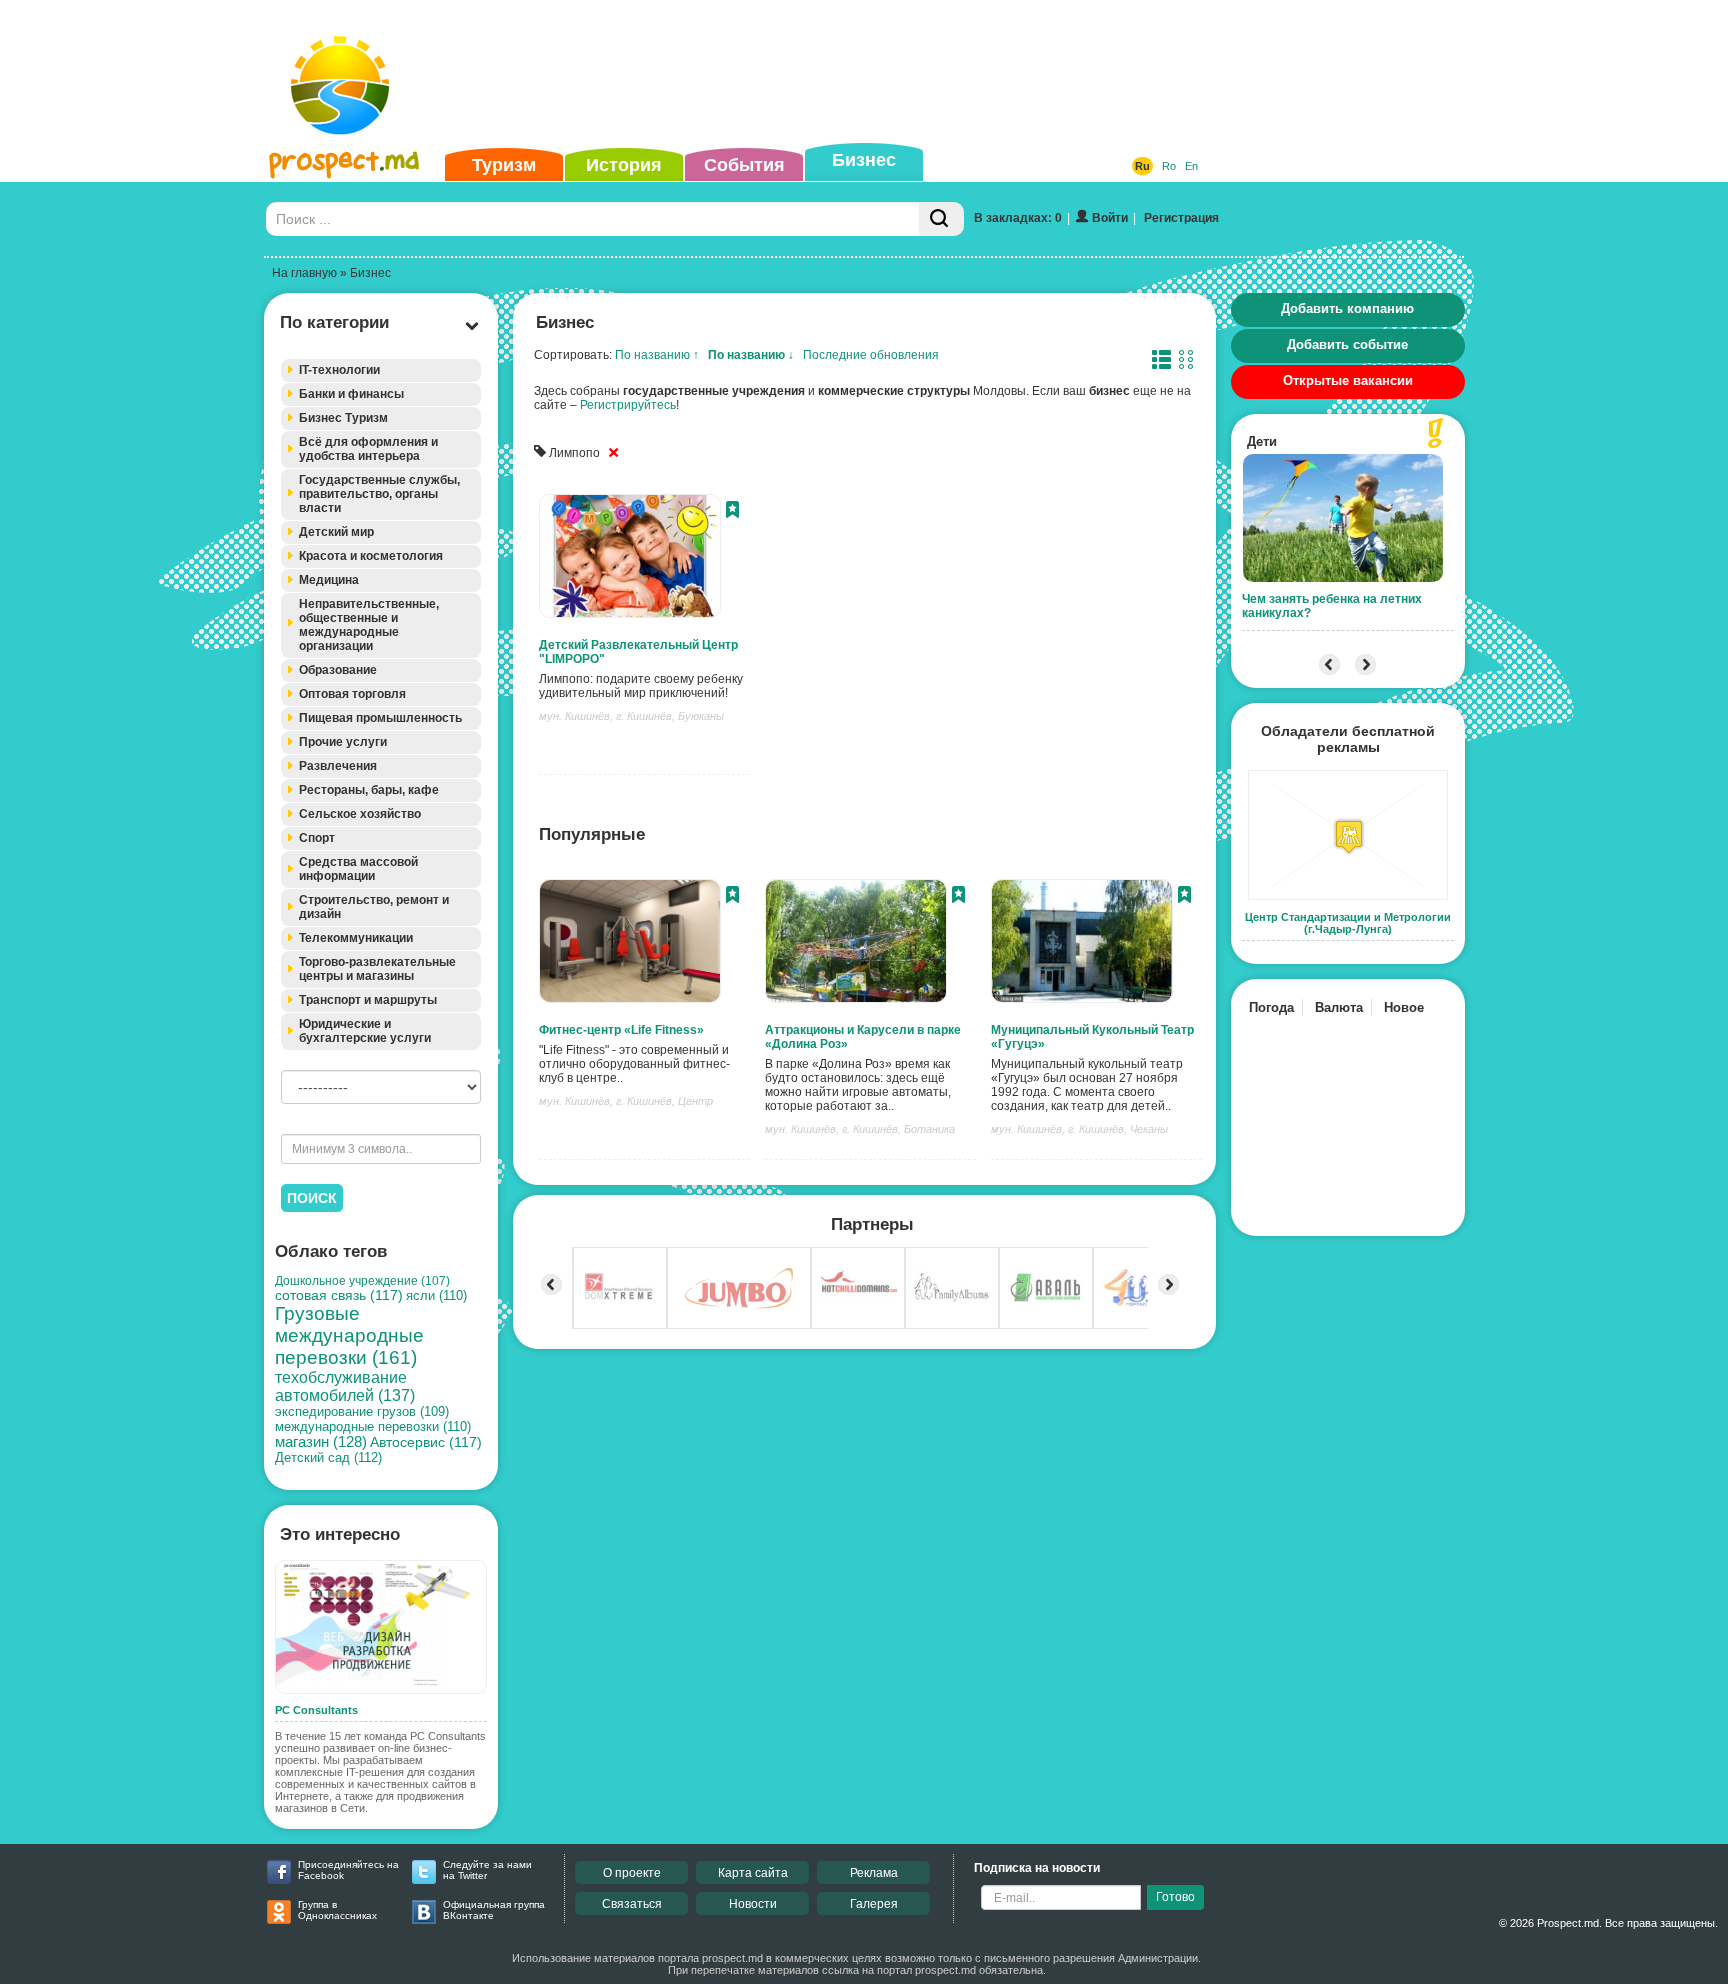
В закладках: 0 (1018, 218)
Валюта (1339, 1007)
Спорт (317, 838)
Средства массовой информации (358, 869)
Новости (753, 1904)
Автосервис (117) (426, 1442)
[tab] (381, 370)
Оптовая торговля (352, 694)
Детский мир (336, 532)
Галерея (874, 1904)
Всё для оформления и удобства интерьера (368, 449)
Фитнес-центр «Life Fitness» (621, 1030)
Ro (1169, 166)
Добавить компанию (1347, 308)
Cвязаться (632, 1904)
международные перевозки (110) (373, 1426)
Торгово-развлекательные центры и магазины (377, 969)
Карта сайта (753, 1873)
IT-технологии (339, 370)
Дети (1262, 441)
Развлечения (338, 766)
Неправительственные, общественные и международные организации (369, 625)
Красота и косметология (371, 556)
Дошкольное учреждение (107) (362, 1281)
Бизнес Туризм (343, 418)
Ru (1142, 166)
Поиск (312, 1198)
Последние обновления (871, 355)
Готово (1175, 1897)
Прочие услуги (343, 742)
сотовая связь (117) (339, 1295)
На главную (304, 273)
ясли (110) (436, 1295)
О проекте (632, 1873)
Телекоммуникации (356, 938)
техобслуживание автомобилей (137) (345, 1386)
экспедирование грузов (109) (362, 1412)
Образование (338, 670)
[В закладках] (732, 512)
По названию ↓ (751, 355)
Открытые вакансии (1348, 380)
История (624, 165)
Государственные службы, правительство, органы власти (379, 494)
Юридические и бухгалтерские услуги (365, 1031)
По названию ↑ (657, 355)
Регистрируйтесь (628, 405)
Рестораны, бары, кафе (369, 790)
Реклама (874, 1873)
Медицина (329, 580)
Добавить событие (1347, 344)
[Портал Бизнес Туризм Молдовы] (343, 106)
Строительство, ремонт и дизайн (374, 907)
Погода (1271, 1007)
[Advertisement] (833, 74)
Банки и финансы (351, 394)
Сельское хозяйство (360, 814)
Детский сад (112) (328, 1457)
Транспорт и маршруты (368, 1000)
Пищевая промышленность (380, 718)
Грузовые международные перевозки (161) (349, 1335)
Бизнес (864, 160)
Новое (1404, 1007)
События (744, 165)
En (1191, 166)
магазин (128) (321, 1442)
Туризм (504, 165)
